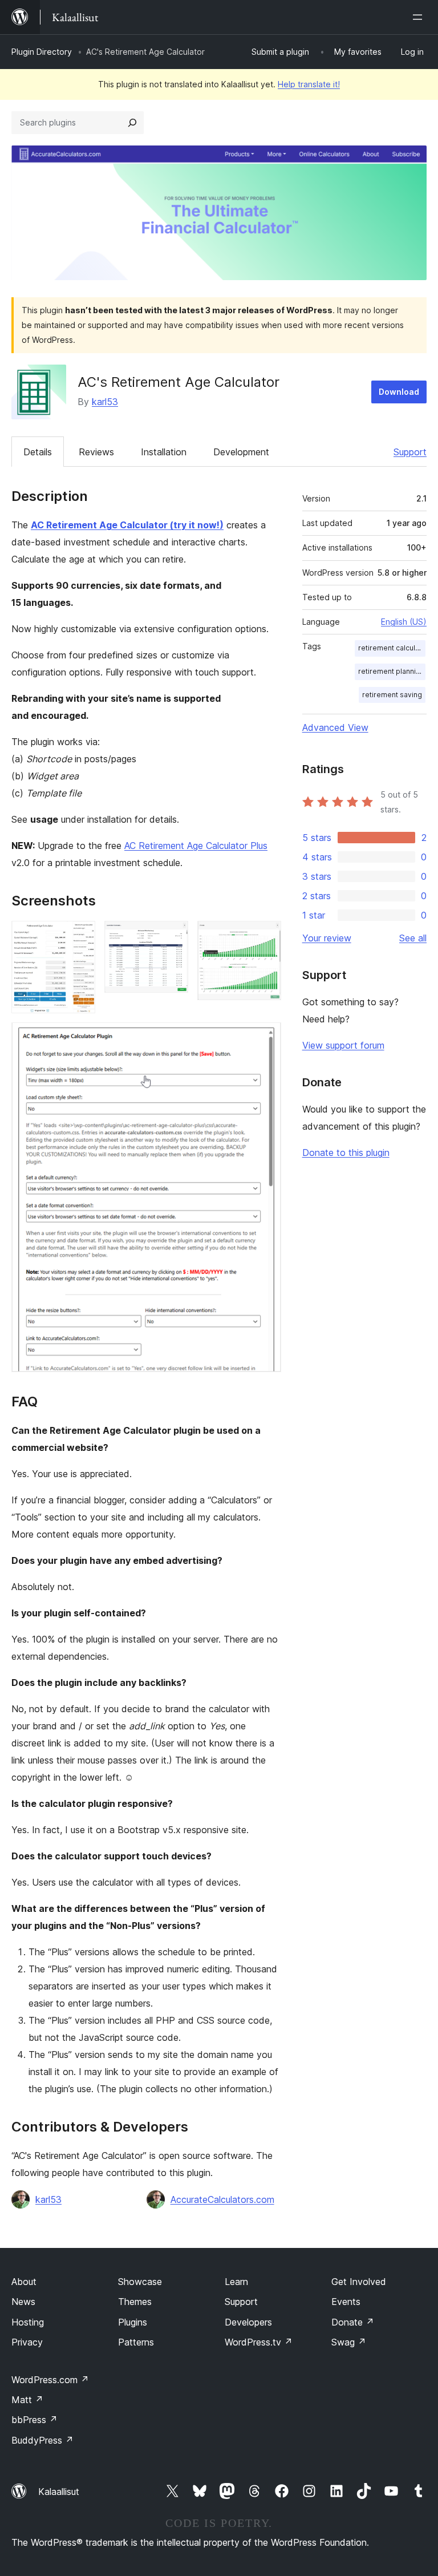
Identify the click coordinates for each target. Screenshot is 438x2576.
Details (38, 452)
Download (399, 392)
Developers (248, 2322)
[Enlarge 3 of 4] (266, 936)
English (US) (404, 622)
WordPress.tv (259, 2342)
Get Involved (359, 2282)
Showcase (140, 2282)
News (23, 2302)
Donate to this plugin (346, 1152)
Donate (353, 2322)
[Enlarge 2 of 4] (173, 936)
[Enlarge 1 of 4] (80, 936)
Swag (349, 2342)
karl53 (105, 402)
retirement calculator (392, 648)
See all (413, 938)
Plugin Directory (42, 52)
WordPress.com (50, 2380)
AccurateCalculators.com (222, 2199)
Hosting (28, 2322)
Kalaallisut (59, 2492)
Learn (236, 2282)
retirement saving (392, 695)
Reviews (96, 452)
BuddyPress (42, 2440)
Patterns (136, 2342)
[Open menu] (420, 17)
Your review (327, 938)
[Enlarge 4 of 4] (266, 1038)
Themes (135, 2302)
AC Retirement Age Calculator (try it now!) (127, 525)
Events (346, 2302)
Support (410, 452)
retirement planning (391, 671)
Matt (27, 2400)
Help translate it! (309, 84)
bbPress (35, 2420)
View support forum (343, 1045)
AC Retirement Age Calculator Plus (196, 846)
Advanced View (335, 727)
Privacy (27, 2342)
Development (241, 452)
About (24, 2282)
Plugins (133, 2322)
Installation (164, 452)
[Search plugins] (132, 123)
